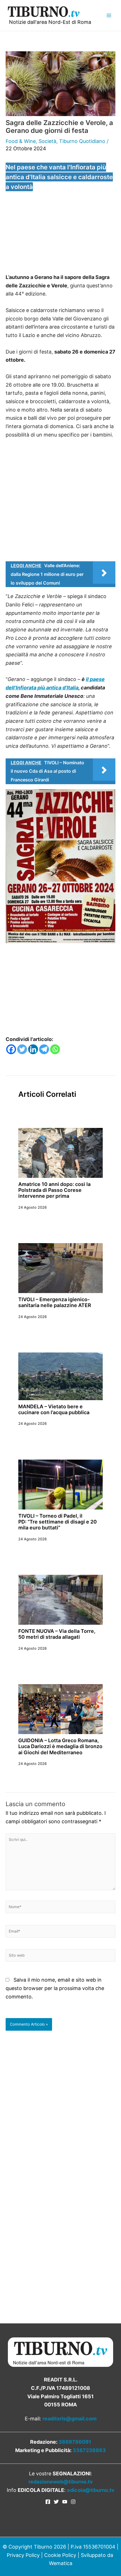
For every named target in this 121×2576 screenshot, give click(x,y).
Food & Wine (21, 141)
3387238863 (89, 2450)
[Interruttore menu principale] (109, 15)
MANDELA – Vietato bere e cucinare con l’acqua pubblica (54, 1409)
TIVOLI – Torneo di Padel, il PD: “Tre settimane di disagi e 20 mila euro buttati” (58, 1522)
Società (47, 141)
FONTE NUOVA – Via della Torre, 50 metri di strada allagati (57, 1634)
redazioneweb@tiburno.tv (61, 2482)
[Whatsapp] (55, 1049)
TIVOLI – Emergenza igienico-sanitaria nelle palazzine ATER (55, 1302)
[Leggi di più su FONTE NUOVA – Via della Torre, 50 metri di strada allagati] (60, 1599)
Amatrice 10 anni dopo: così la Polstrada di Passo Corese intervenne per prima (54, 1190)
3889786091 (75, 2442)
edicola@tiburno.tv (91, 2490)
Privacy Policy (23, 2555)
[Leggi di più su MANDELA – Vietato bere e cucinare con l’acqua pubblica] (60, 1376)
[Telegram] (44, 1049)
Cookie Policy (60, 2555)
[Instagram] (73, 2502)
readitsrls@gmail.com (70, 2419)
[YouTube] (65, 2502)
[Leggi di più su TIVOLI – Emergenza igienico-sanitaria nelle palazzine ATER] (60, 1268)
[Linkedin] (33, 1049)
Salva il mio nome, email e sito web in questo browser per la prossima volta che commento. (55, 1988)
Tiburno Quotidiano (82, 141)
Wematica (61, 2563)
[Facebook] (11, 1049)
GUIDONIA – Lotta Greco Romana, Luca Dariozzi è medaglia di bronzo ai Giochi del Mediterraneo (60, 1746)
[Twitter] (22, 1049)
